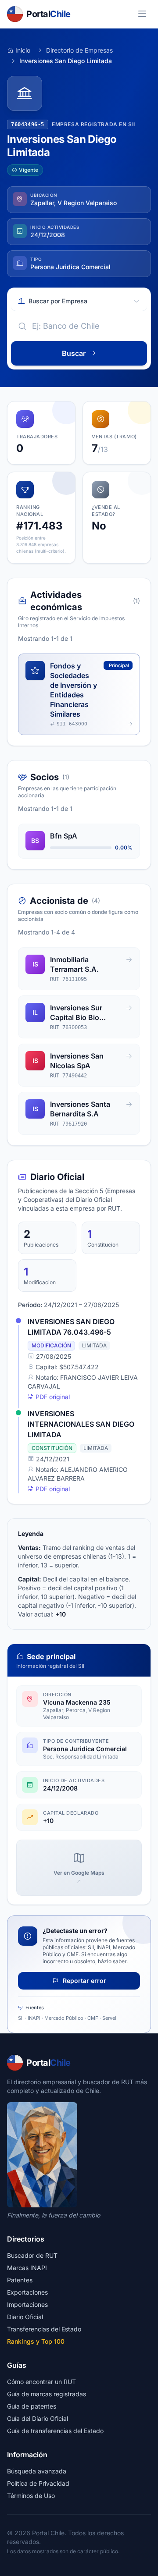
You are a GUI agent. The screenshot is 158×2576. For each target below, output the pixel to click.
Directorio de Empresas (79, 50)
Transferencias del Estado (44, 2329)
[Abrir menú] (142, 14)
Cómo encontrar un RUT (41, 2382)
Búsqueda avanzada (37, 2471)
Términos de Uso (31, 2496)
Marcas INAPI (27, 2268)
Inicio (23, 50)
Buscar (74, 353)
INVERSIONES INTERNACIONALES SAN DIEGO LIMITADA (81, 1424)
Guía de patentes (32, 2406)
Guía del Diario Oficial (38, 2418)
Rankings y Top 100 (36, 2341)
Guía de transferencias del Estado (55, 2431)
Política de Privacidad (38, 2483)
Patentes (20, 2280)
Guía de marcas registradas (47, 2394)
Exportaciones (27, 2292)
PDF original (52, 1397)
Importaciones (27, 2304)
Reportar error (84, 1981)
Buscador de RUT (32, 2255)
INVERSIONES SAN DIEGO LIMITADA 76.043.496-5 (71, 1327)
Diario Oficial (25, 2317)
